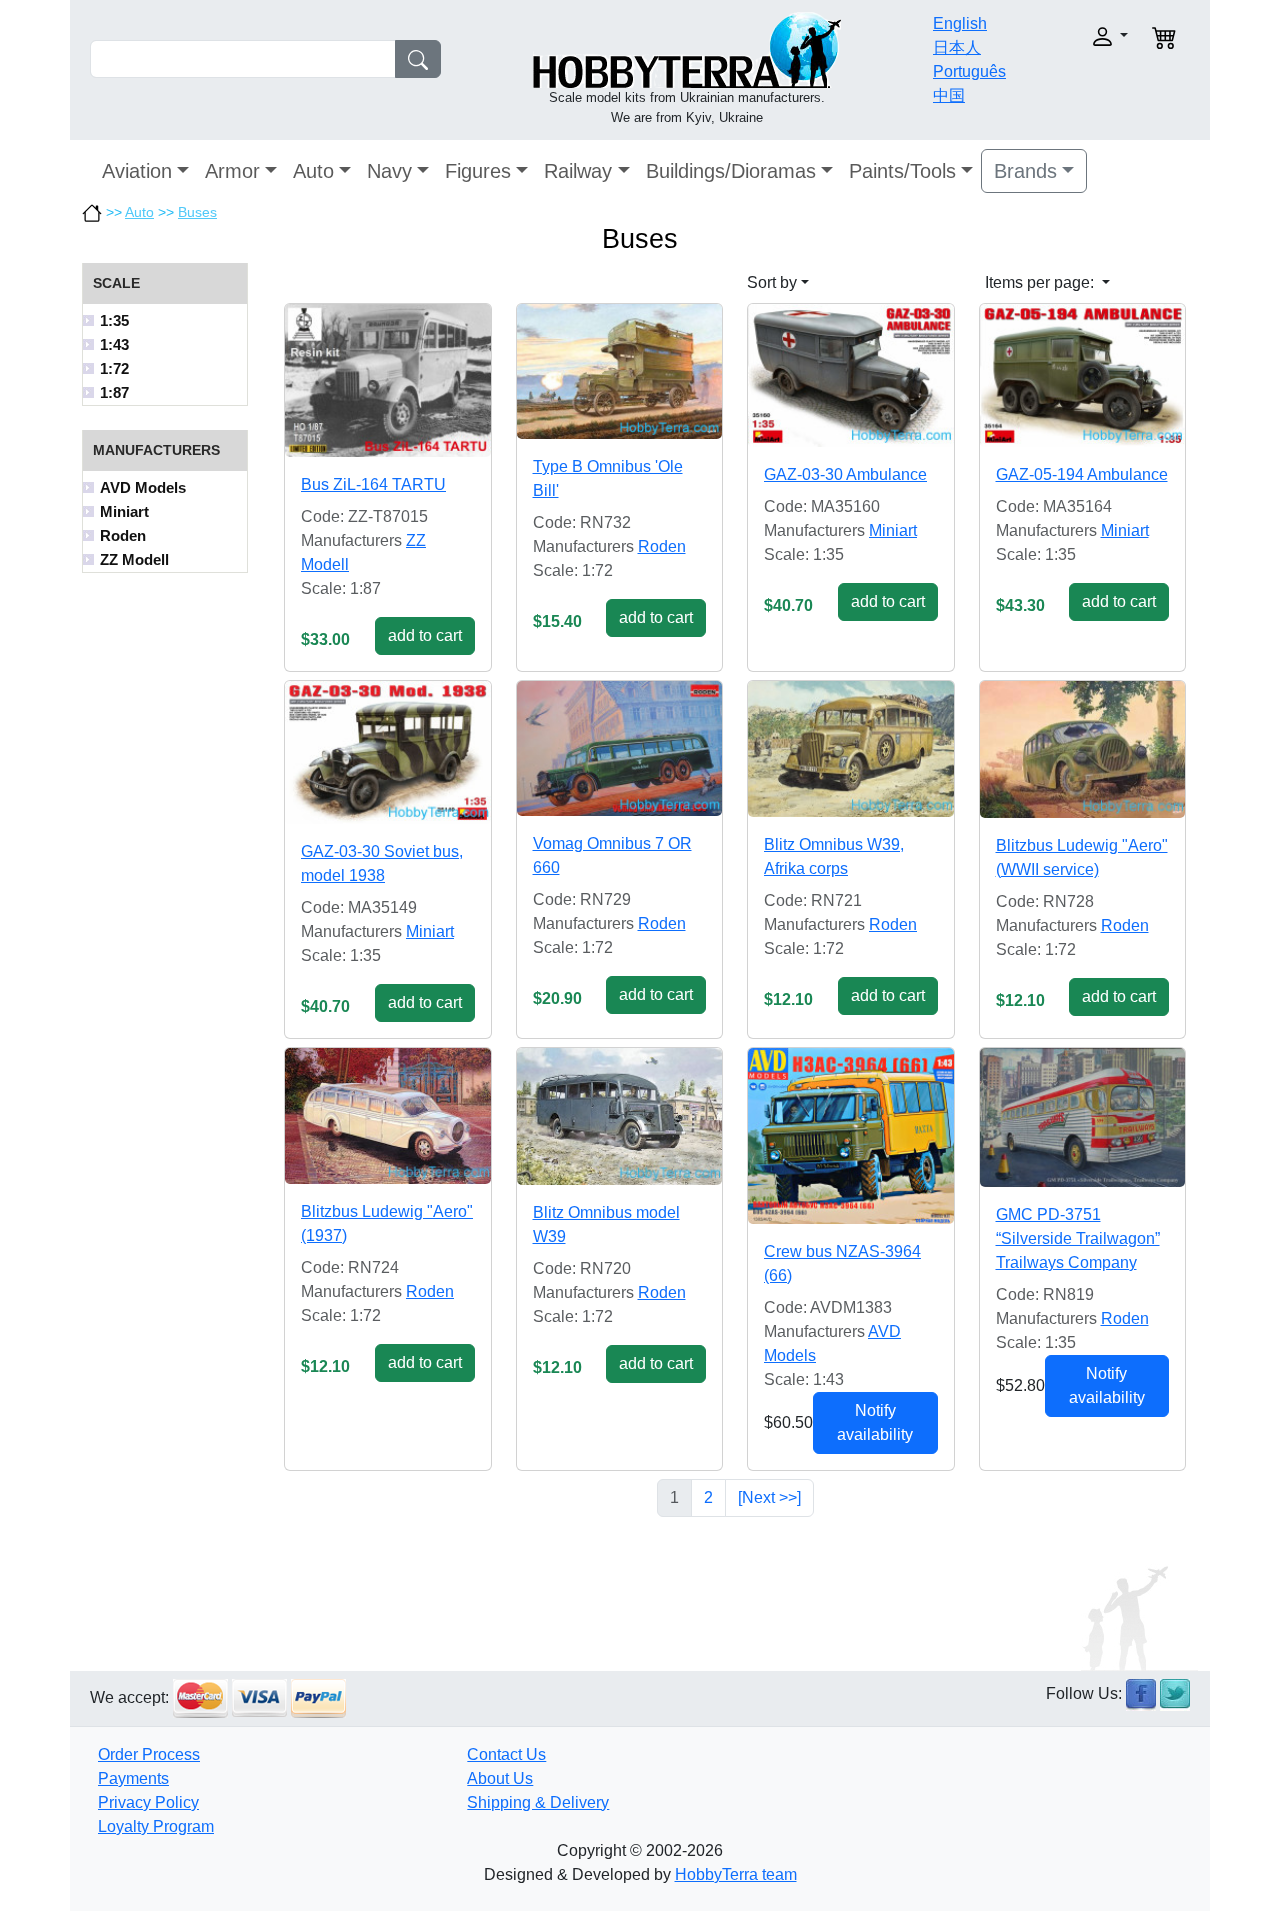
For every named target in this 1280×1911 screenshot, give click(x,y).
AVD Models (143, 487)
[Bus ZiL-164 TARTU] (388, 380)
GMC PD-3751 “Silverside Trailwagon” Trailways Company (1078, 1238)
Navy (389, 171)
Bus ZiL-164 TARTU (373, 484)
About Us (500, 1778)
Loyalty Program (156, 1826)
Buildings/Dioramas (731, 171)
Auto (313, 171)
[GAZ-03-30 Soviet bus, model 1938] (388, 752)
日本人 (957, 47)
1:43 (114, 344)
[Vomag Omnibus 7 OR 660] (620, 748)
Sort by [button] (772, 282)
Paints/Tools (902, 171)
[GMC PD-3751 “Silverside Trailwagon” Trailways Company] (1083, 1117)
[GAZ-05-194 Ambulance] (1083, 375)
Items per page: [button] (1041, 282)
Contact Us (506, 1754)
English (960, 23)
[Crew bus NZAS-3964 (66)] (851, 1136)
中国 (949, 95)
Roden (123, 535)
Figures (478, 171)
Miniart (124, 511)
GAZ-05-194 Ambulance (1082, 474)
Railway (578, 171)
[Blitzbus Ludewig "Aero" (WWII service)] (1083, 749)
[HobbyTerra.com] (687, 48)
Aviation (137, 171)
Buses (197, 212)
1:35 (114, 320)
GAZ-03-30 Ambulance (845, 474)
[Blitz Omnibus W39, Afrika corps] (851, 749)
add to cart (425, 635)
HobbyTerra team (736, 1874)
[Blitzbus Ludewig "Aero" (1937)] (388, 1116)
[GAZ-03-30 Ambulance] (851, 375)
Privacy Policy (148, 1802)
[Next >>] (769, 1497)
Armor (232, 171)
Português (969, 71)
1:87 (114, 392)
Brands (1025, 171)
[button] (1077, 36)
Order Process (149, 1754)
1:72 (114, 368)
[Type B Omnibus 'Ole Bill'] (620, 371)
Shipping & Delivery (538, 1802)
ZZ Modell (134, 559)
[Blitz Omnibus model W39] (620, 1116)
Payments (133, 1778)
